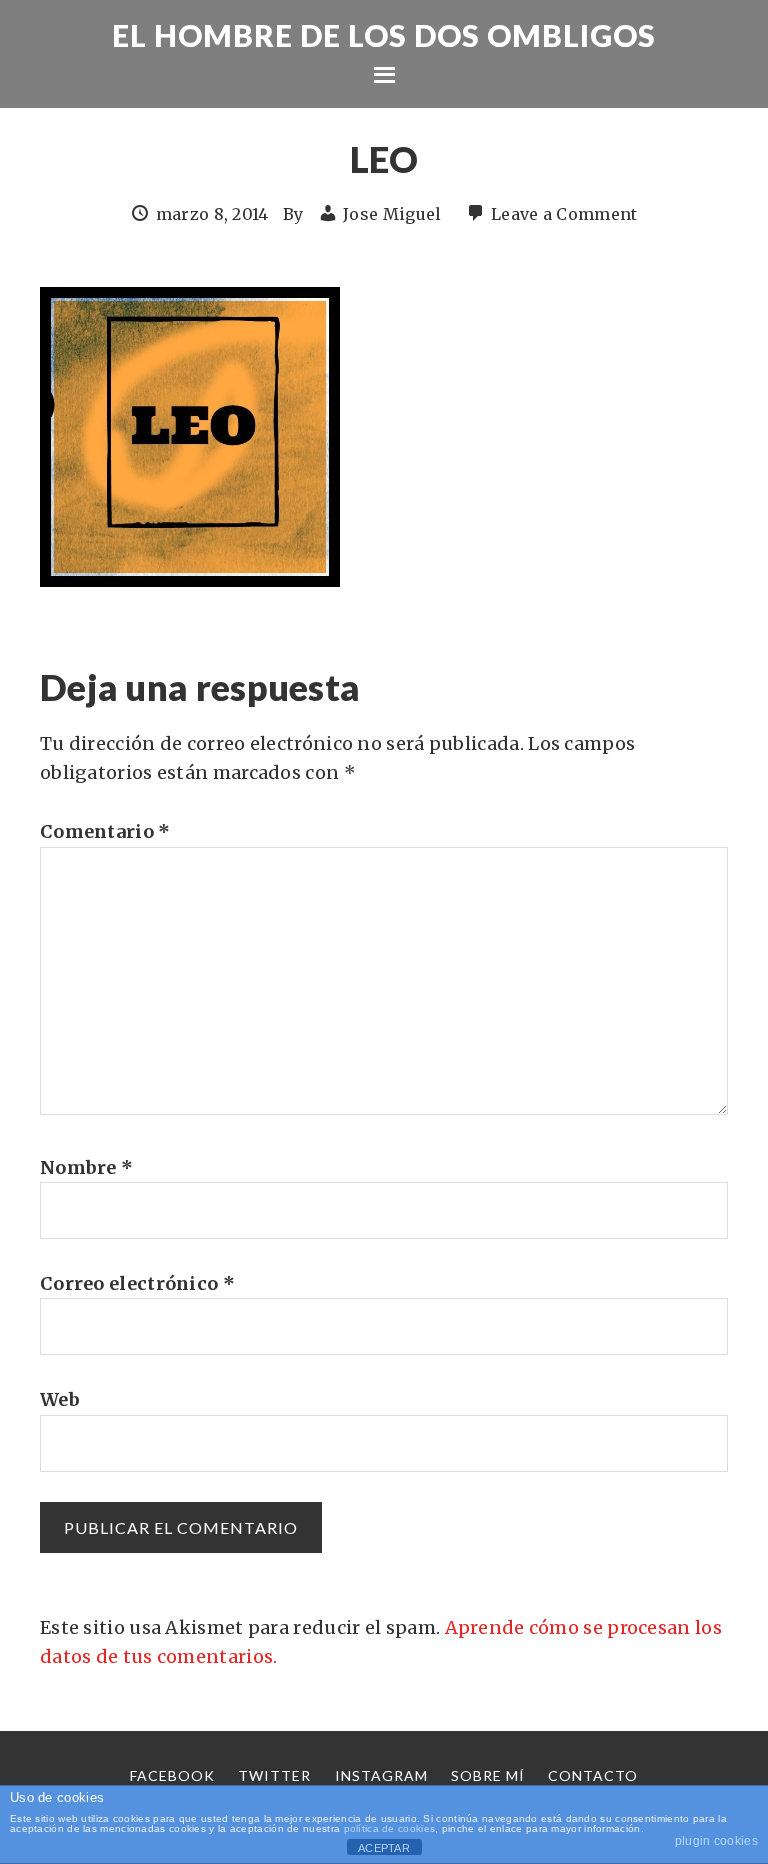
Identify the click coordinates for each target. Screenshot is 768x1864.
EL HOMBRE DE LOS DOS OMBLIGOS (384, 35)
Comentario (105, 831)
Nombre (86, 1167)
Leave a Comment (564, 214)
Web (60, 1399)
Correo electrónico (137, 1283)
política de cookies (390, 1828)
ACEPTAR (384, 1848)
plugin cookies (716, 1841)
